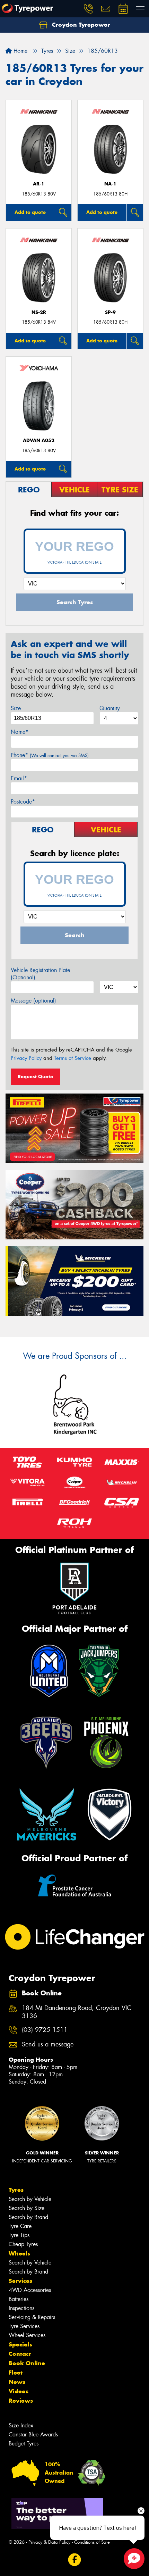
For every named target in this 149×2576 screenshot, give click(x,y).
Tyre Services (24, 2326)
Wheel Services (27, 2335)
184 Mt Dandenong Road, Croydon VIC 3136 (77, 2012)
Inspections (21, 2308)
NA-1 (110, 184)
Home (20, 51)
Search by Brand (28, 2217)
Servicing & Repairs (32, 2317)
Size (16, 708)
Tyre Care (20, 2226)
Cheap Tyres (23, 2244)
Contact (20, 2354)
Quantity (110, 708)
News (17, 2382)
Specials (20, 2344)
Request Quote (35, 1077)
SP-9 (110, 312)
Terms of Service (73, 1058)
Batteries (19, 2299)
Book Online (27, 2363)
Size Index (21, 2425)
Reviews (21, 2401)
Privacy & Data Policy (49, 2542)
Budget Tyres (24, 2444)
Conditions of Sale (92, 2542)
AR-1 (39, 184)
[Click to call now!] (88, 9)
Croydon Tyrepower (80, 25)
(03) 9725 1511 (45, 2030)
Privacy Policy (26, 1058)
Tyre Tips (19, 2235)
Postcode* (23, 802)
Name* (20, 732)
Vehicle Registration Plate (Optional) (40, 974)
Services (20, 2281)
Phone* (50, 755)
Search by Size (27, 2208)
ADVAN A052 (39, 441)
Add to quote (30, 212)
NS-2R (39, 312)
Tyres (16, 2190)
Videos (19, 2391)
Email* (19, 778)
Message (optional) (33, 1001)
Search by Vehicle (30, 2199)
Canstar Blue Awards (33, 2434)
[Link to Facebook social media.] (75, 2560)
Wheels (19, 2253)
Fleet (16, 2373)
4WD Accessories (30, 2290)
